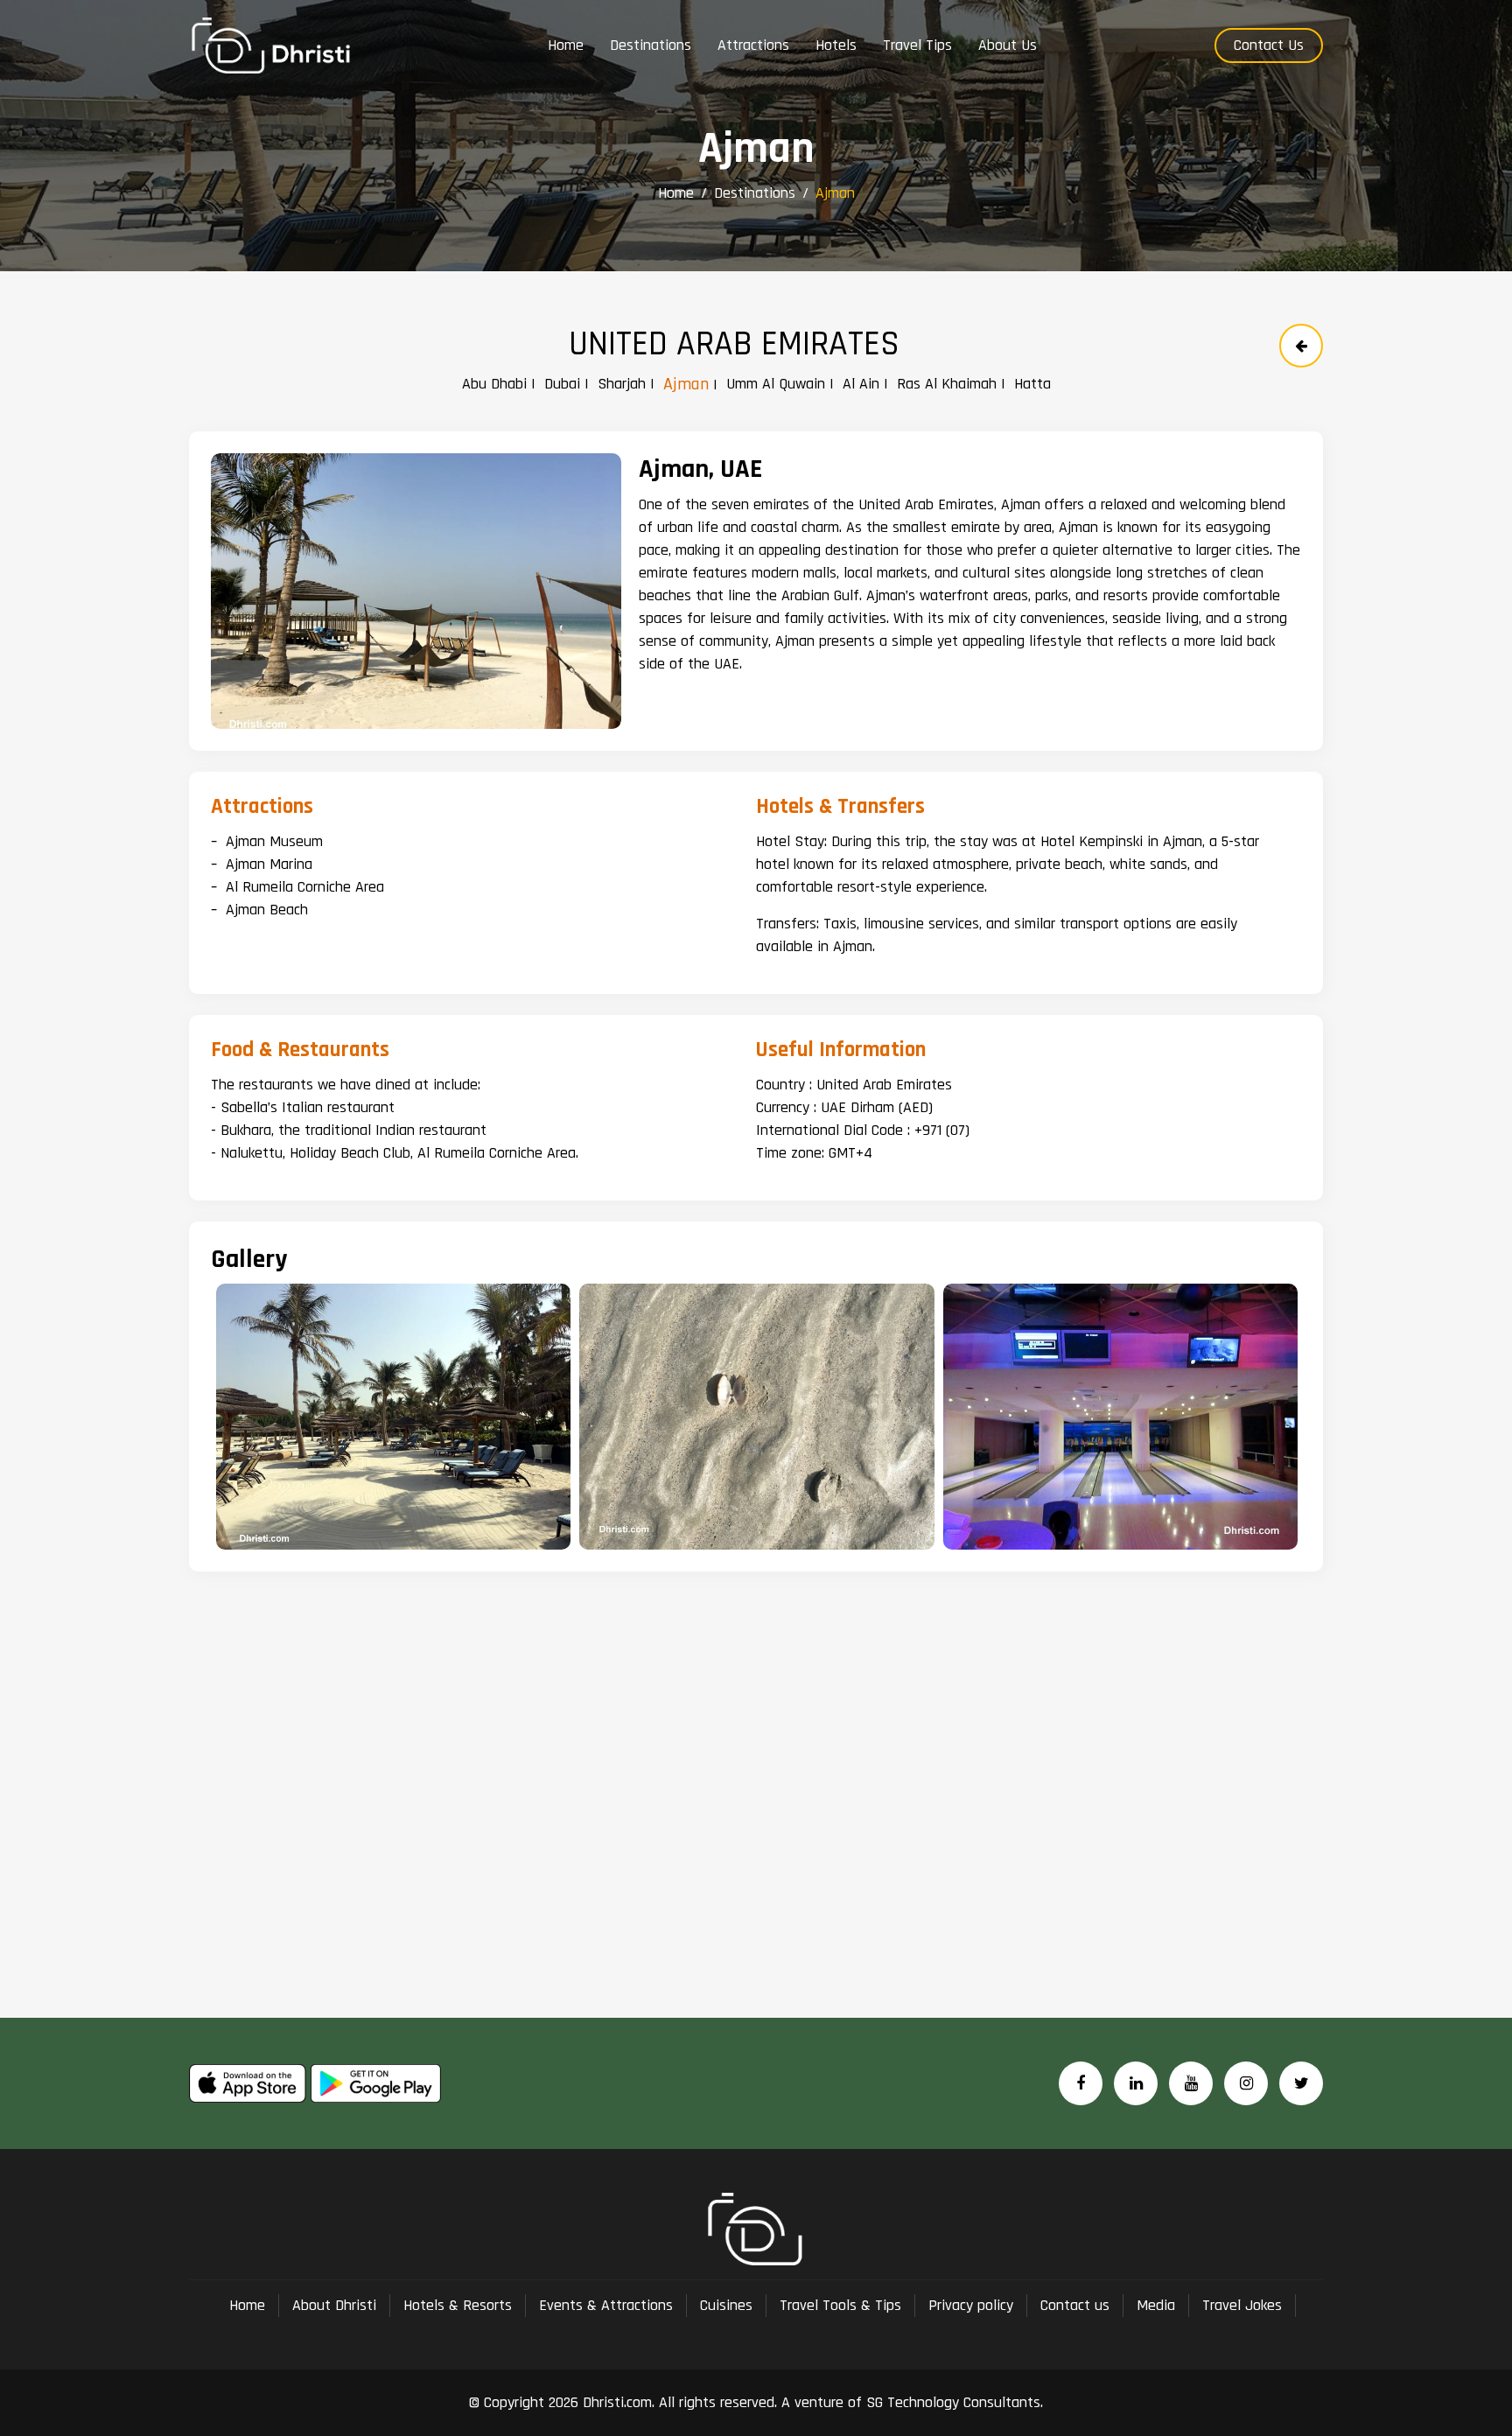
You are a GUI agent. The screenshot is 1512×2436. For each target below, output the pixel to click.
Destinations (755, 193)
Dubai (562, 384)
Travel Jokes (1242, 2305)
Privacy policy (971, 2305)
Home (676, 193)
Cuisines (726, 2305)
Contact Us (1269, 45)
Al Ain (861, 384)
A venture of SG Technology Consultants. (910, 2402)
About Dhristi (334, 2305)
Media (1156, 2305)
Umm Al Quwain (776, 384)
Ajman (686, 384)
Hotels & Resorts (458, 2305)
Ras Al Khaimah (947, 384)
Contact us (1075, 2305)
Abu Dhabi (494, 384)
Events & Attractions (606, 2305)
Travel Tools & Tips (840, 2305)
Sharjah (622, 384)
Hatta (1032, 384)
